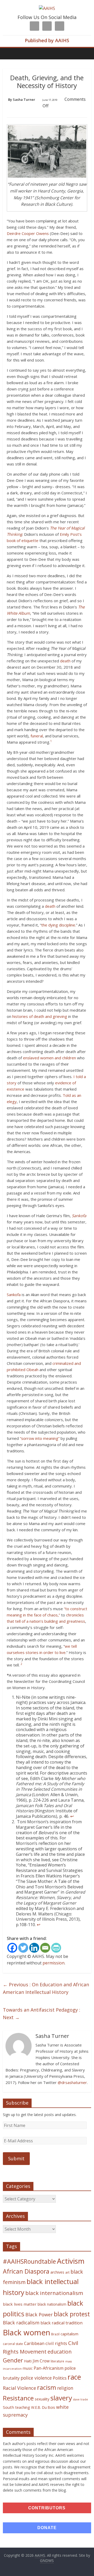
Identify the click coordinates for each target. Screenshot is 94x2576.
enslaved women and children (49, 1058)
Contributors (47, 2508)
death (65, 661)
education (60, 2352)
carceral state (13, 2344)
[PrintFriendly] (56, 1948)
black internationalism (54, 2293)
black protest (72, 2314)
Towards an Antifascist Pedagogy (42, 2014)
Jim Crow (41, 2361)
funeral (37, 736)
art (67, 2272)
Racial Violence (19, 2388)
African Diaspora (26, 2271)
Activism (71, 2261)
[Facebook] (12, 1948)
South (8, 2407)
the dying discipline (58, 925)
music (28, 2368)
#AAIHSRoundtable (29, 2261)
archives (57, 2272)
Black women (27, 2332)
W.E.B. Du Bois (43, 2407)
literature (57, 2361)
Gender (13, 2360)
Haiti (28, 2361)
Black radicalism (21, 2323)
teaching (23, 2407)
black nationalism (52, 2304)
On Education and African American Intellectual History (46, 1988)
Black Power (39, 2314)
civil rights (56, 2343)
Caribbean (34, 2343)
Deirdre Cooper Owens (28, 233)
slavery (61, 2398)
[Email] (45, 1948)
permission (54, 1963)
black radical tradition (61, 2323)
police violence (36, 2378)
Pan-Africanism (49, 2368)
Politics (60, 2378)
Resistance (18, 2398)
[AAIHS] (47, 8)
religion (65, 2388)
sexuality (42, 2399)
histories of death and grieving (40, 1016)
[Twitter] (23, 1948)
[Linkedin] (34, 1948)
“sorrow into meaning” (40, 1438)
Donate (47, 2528)
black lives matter (20, 2304)
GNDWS (47, 2561)
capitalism (69, 2334)
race (74, 2377)
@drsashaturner (72, 2082)
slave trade (81, 2399)
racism (47, 2387)
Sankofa (14, 1295)
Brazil (55, 2334)
